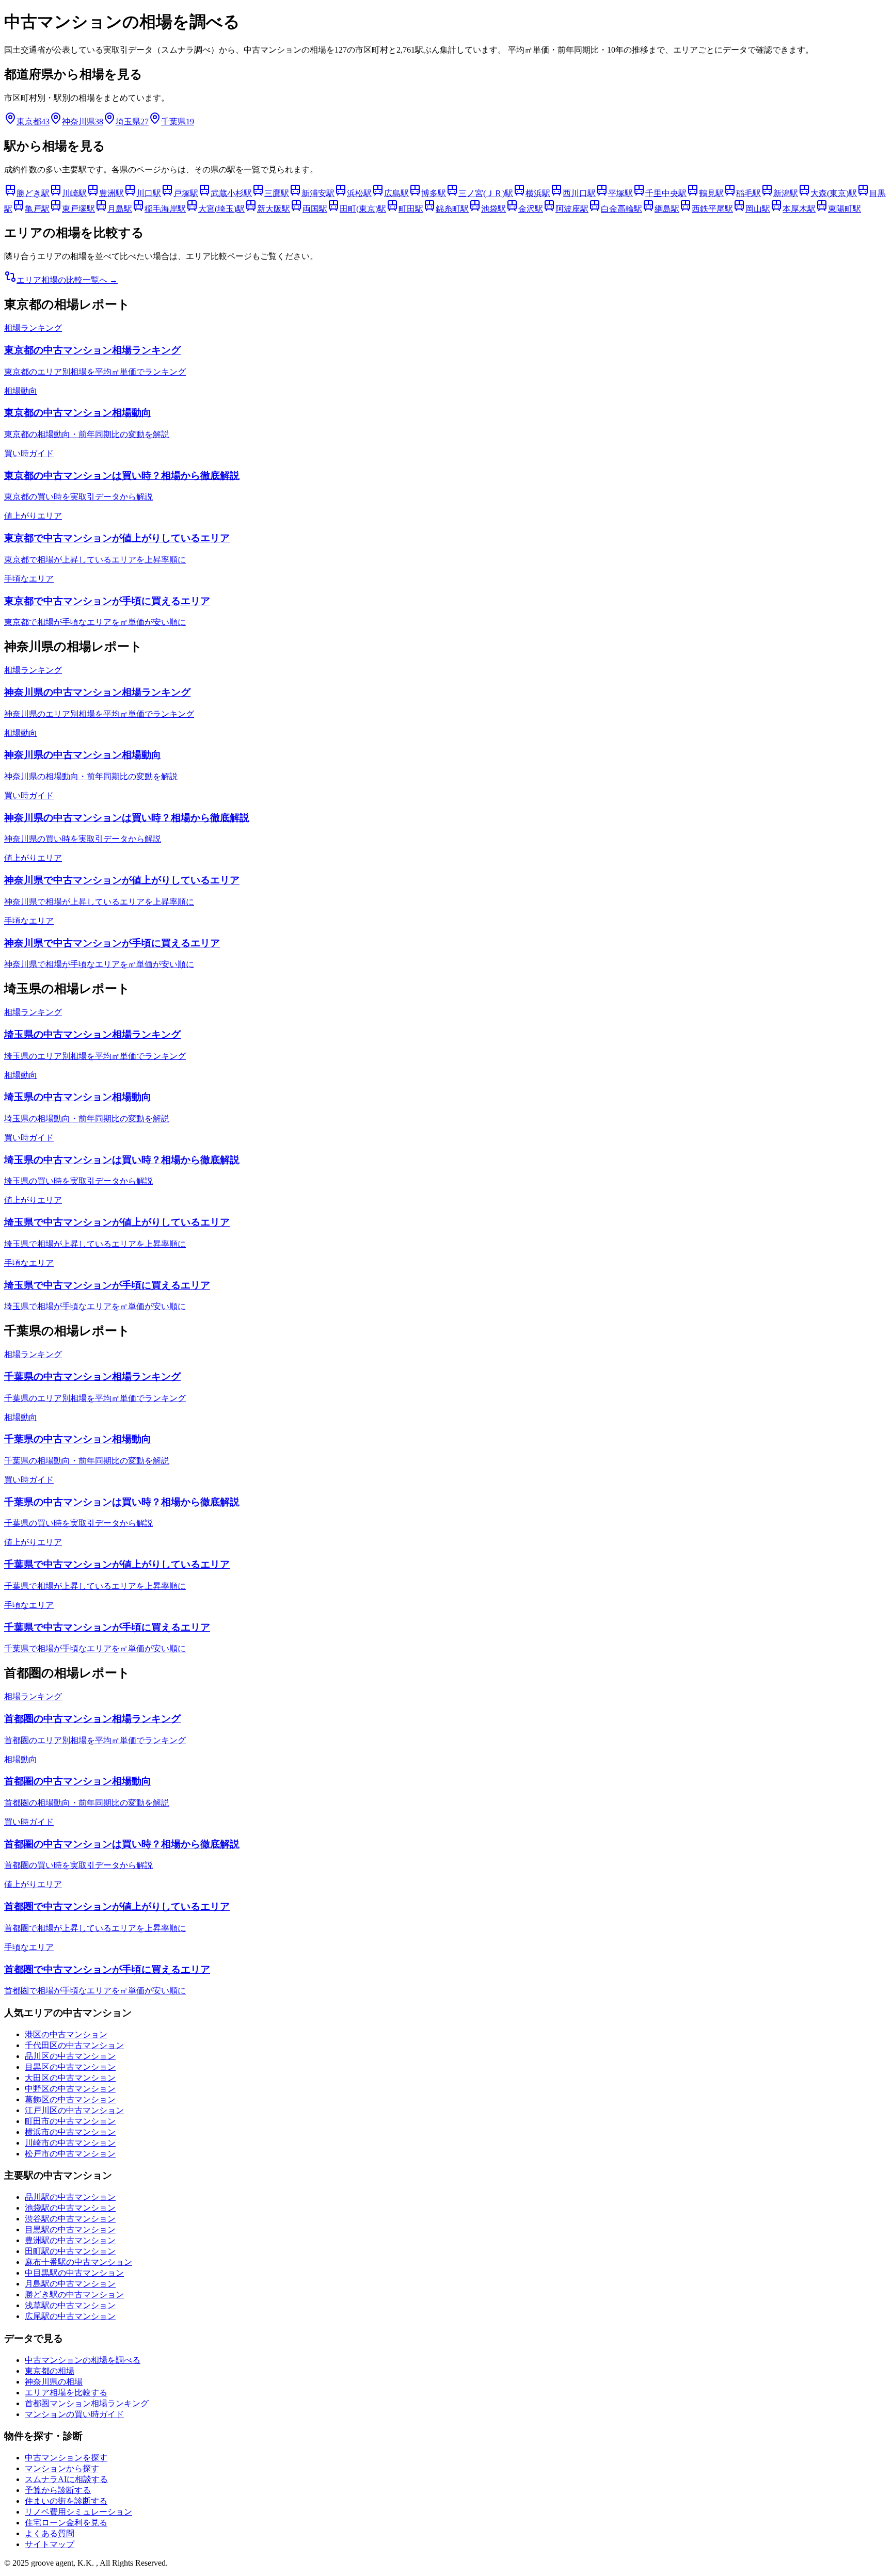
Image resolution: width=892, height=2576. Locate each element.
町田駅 (411, 209)
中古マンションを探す (66, 2458)
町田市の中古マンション (70, 2121)
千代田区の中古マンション (74, 2045)
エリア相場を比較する (66, 2393)
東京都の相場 (50, 2371)
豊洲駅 (111, 193)
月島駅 (120, 209)
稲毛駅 (748, 193)
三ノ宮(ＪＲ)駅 (486, 193)
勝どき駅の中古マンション (74, 2295)
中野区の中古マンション (70, 2089)
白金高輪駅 (622, 209)
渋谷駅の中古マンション (70, 2219)
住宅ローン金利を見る (66, 2523)
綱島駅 (667, 209)
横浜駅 (538, 193)
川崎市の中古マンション (70, 2143)
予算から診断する (58, 2490)
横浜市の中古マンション (70, 2132)
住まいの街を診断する (66, 2501)
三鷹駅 (277, 193)
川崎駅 (74, 193)
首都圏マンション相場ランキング (87, 2403)
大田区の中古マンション (70, 2078)
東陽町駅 (845, 209)
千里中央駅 (666, 193)
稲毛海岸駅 (165, 209)
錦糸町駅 (452, 209)
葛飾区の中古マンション (70, 2099)
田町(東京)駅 (363, 209)
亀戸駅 (37, 209)
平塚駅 (620, 193)
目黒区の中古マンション (70, 2067)
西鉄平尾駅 (712, 209)
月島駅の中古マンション (70, 2284)
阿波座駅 (572, 209)
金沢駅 (531, 209)
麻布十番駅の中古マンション (78, 2262)
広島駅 (396, 193)
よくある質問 (50, 2533)
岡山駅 (758, 209)
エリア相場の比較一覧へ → (67, 280)
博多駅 (434, 193)
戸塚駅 (186, 193)
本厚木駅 (799, 209)
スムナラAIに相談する (66, 2479)
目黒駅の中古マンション (70, 2229)
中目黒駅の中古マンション (74, 2273)
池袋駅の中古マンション (70, 2208)
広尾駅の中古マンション (70, 2316)
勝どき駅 (33, 193)
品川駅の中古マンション (70, 2197)
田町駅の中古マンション (70, 2251)
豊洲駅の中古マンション (70, 2240)
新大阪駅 (274, 209)
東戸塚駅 (78, 209)
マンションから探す (62, 2468)
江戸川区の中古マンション (74, 2110)
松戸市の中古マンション (70, 2154)
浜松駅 (359, 193)
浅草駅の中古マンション (70, 2305)
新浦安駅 (318, 193)
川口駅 (149, 193)
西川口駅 (579, 193)
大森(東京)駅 (834, 193)
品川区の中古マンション (70, 2056)
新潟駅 (786, 193)
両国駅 (315, 209)
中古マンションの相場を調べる (83, 2360)
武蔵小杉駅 (231, 193)
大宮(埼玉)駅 (221, 209)
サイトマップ (50, 2544)
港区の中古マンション (66, 2034)
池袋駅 (493, 209)
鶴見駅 (711, 193)
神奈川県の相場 (54, 2382)
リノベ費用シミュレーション (78, 2512)
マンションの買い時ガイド (74, 2414)
